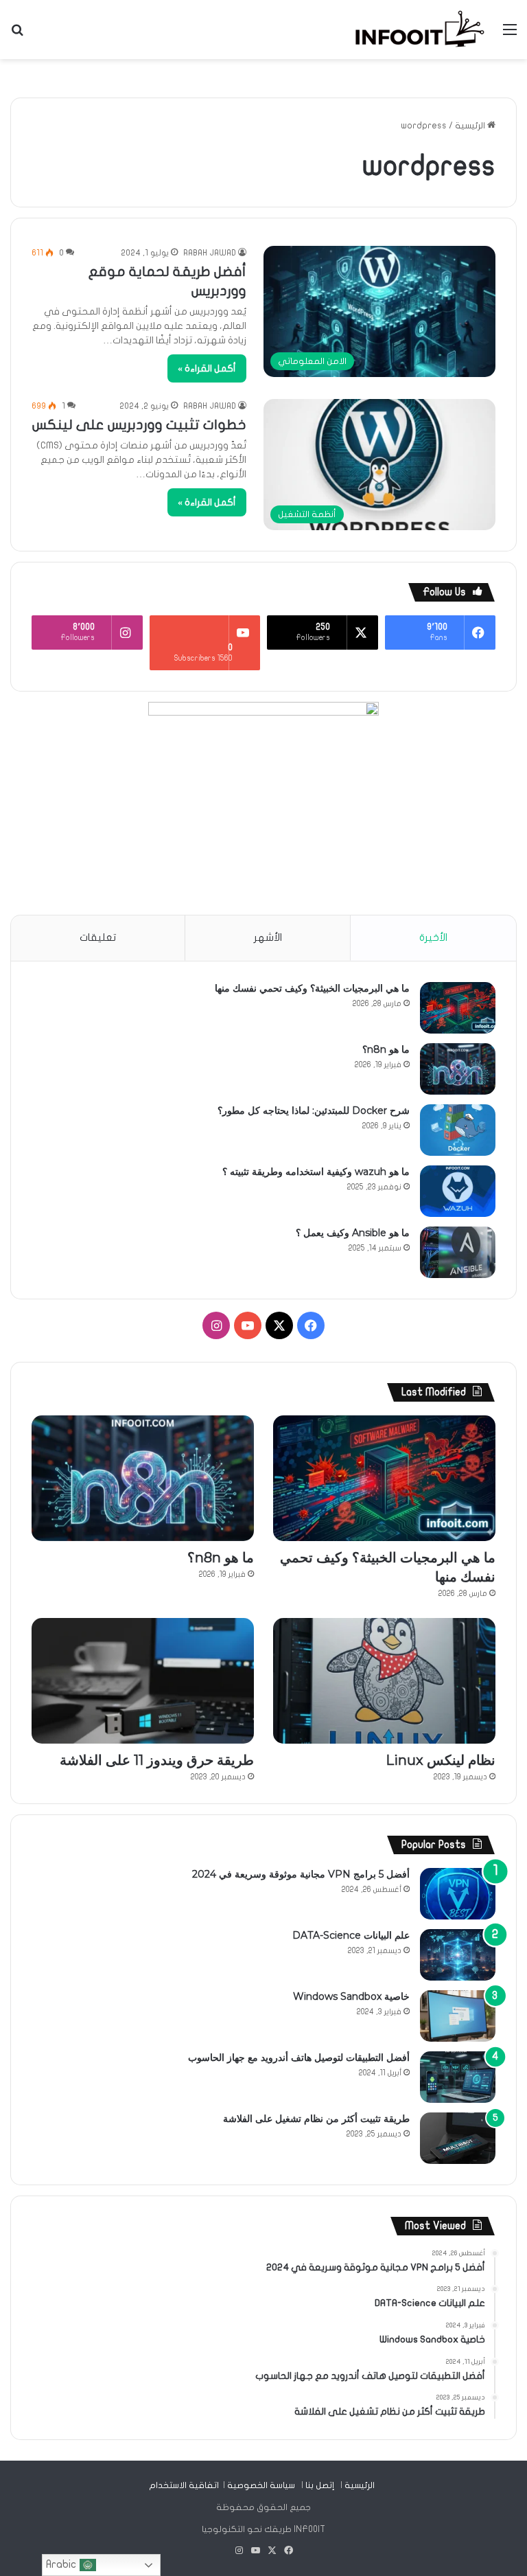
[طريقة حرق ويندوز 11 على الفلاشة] (143, 1681)
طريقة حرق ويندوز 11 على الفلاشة (157, 1760)
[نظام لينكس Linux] (384, 1681)
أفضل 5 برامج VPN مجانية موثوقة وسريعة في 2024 (301, 1874)
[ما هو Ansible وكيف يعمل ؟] (458, 1252)
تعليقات (98, 937)
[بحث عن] (17, 35)
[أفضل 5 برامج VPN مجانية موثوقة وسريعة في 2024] (458, 1894)
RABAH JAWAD (210, 253)
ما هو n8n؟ (386, 1049)
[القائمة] (510, 35)
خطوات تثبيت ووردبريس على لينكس (139, 425)
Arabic (63, 2564)
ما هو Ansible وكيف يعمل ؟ (353, 1233)
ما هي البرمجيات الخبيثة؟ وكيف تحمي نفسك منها (312, 988)
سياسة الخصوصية (261, 2485)
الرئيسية (471, 126)
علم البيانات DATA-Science (351, 1935)
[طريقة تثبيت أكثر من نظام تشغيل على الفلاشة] (458, 2138)
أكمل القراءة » (207, 368)
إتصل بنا (320, 2485)
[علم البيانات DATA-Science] (458, 1955)
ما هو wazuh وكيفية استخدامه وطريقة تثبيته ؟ (316, 1172)
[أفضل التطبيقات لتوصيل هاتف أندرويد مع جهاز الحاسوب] (458, 2077)
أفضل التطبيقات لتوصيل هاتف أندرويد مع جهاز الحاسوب (299, 2058)
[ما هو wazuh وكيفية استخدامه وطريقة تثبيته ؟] (458, 1191)
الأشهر (268, 937)
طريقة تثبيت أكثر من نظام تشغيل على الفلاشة (316, 2119)
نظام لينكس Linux (441, 1760)
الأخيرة (433, 937)
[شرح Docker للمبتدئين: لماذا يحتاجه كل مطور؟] (458, 1130)
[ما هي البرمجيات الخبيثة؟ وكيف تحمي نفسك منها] (458, 1008)
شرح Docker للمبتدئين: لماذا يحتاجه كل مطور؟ (314, 1110)
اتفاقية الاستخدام (184, 2485)
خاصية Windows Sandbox (351, 1996)
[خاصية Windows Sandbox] (458, 2016)
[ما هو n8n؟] (458, 1069)
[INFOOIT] (420, 30)
